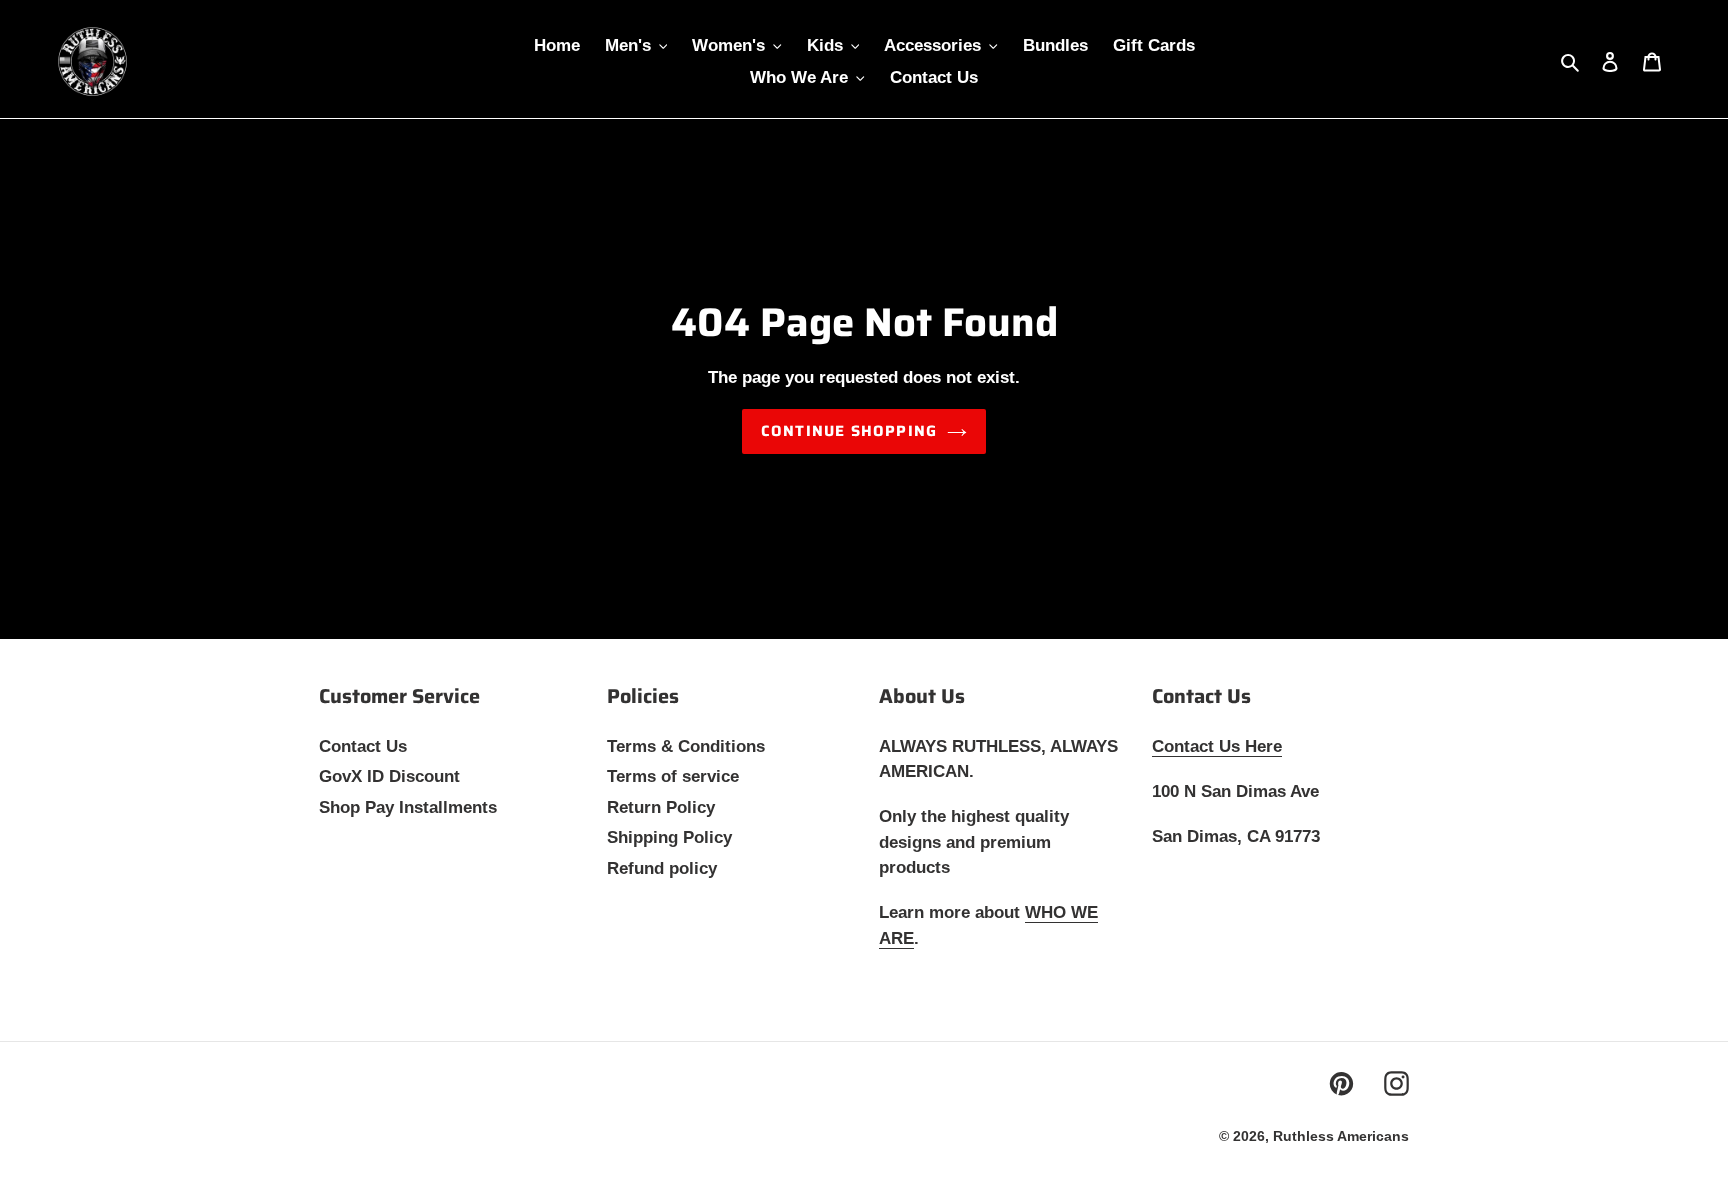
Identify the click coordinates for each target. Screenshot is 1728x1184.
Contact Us (363, 746)
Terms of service (673, 776)
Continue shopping (849, 431)
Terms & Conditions (686, 746)
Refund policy (662, 868)
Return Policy (661, 807)
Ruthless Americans (1341, 1136)
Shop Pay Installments (408, 807)
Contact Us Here (1217, 746)
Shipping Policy (669, 837)
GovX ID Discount (389, 776)
